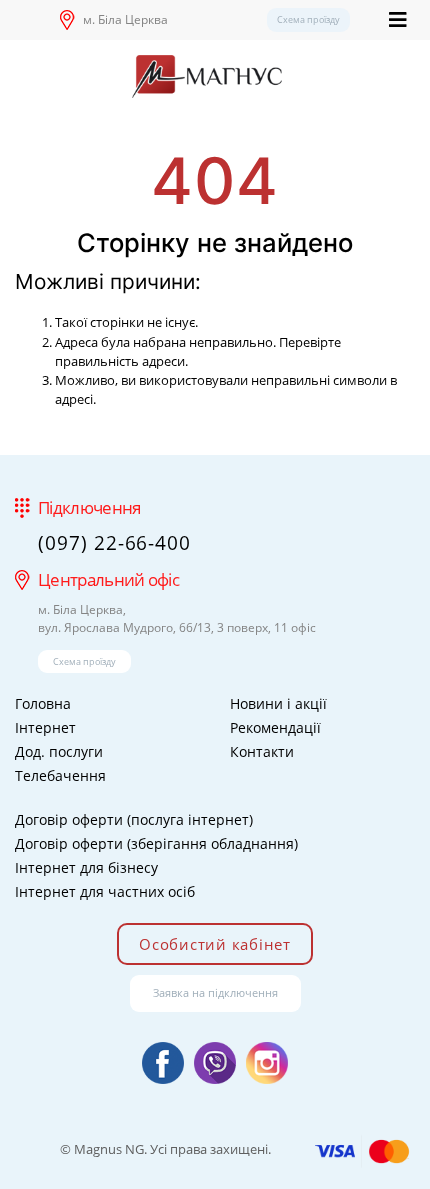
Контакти (262, 751)
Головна (43, 703)
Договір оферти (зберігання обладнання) (156, 843)
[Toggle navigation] (398, 20)
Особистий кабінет (215, 944)
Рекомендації (275, 727)
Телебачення (60, 775)
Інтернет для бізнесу (86, 867)
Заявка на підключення (215, 992)
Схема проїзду (308, 19)
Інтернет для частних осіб (105, 891)
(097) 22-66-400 (114, 543)
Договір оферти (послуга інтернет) (134, 819)
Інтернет (45, 727)
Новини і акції (278, 703)
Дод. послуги (59, 751)
